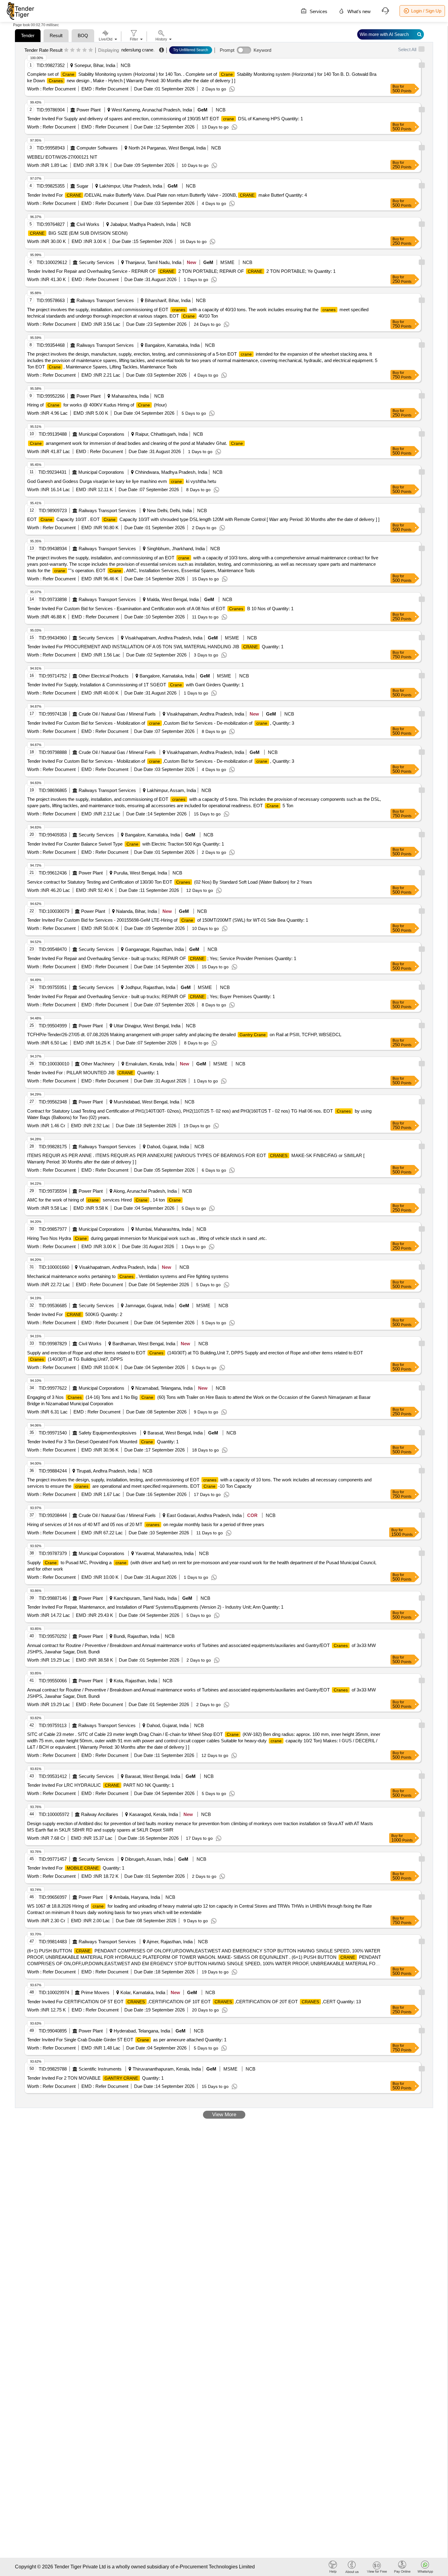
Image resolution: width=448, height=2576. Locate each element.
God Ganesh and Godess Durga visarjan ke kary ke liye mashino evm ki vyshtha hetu (122, 481)
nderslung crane (137, 50)
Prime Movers (95, 1992)
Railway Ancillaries (100, 1814)
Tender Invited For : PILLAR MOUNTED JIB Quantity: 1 (93, 1073)
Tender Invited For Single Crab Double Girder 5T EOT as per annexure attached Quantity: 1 (127, 2040)
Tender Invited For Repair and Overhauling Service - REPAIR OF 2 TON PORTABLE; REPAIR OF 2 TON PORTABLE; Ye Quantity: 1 (181, 271)
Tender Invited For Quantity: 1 (76, 1868)
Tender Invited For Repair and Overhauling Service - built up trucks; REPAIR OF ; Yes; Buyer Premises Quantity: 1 (151, 996)
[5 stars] (91, 50)
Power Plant (89, 110)
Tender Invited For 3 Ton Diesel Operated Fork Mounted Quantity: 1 (103, 1442)
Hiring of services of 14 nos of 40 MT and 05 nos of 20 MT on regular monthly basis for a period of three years (146, 1524)
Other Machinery (98, 1064)
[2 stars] (72, 50)
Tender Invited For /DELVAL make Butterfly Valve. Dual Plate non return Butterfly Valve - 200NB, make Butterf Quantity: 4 (167, 195)
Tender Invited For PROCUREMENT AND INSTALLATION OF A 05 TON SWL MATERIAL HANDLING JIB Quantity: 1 (155, 647)
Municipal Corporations (101, 434)
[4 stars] (85, 50)
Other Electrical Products (104, 676)
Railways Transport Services (105, 300)
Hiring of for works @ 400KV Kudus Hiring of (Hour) (97, 405)
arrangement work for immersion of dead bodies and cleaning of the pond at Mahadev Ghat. (136, 443)
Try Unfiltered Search (191, 50)
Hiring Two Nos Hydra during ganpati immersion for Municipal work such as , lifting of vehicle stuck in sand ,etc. (147, 1238)
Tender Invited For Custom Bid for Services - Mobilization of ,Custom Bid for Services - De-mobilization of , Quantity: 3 (161, 723)
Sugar (82, 186)
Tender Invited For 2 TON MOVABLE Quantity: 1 (95, 2078)
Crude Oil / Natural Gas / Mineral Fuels (117, 714)
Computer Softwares (97, 148)
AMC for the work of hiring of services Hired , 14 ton (104, 1200)
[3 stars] (78, 50)
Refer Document (59, 89)
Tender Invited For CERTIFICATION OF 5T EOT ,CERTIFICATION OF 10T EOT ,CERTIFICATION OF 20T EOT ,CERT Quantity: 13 (194, 2002)
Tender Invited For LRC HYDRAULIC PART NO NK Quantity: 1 (101, 1785)
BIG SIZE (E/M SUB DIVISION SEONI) (79, 233)
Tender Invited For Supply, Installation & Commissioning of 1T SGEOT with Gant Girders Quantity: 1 (135, 685)
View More (224, 2115)
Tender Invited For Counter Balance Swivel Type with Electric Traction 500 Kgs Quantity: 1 (126, 844)
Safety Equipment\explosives (108, 1433)
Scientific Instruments (100, 2069)
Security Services (97, 262)
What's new (358, 11)
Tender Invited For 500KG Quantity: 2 (75, 1314)
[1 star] (66, 50)
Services (318, 11)
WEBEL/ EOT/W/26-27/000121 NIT (62, 157)
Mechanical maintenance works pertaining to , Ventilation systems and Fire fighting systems (128, 1276)
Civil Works (88, 224)
